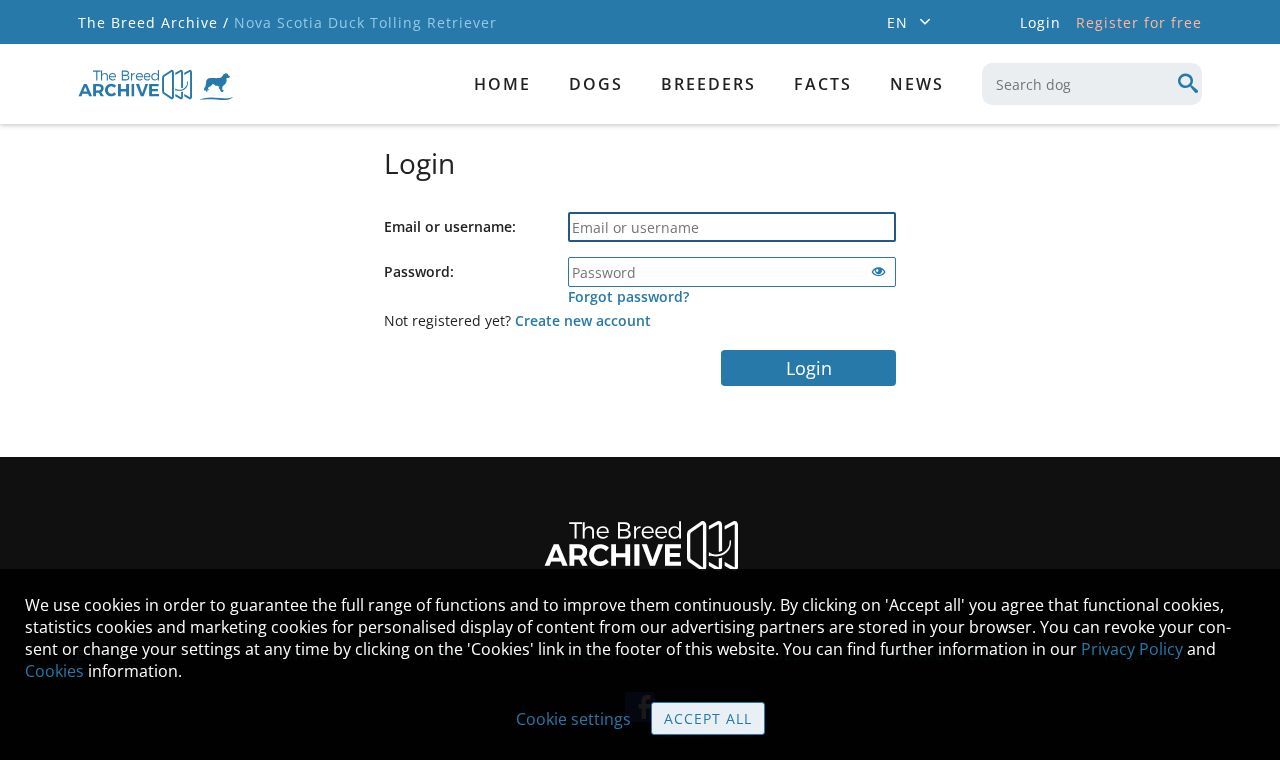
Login (809, 368)
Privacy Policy (1132, 649)
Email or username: (450, 226)
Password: (419, 271)
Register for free (1139, 22)
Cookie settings (573, 719)
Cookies (54, 671)
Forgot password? (628, 296)
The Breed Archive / (153, 22)
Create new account (583, 320)
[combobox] (1092, 84)
